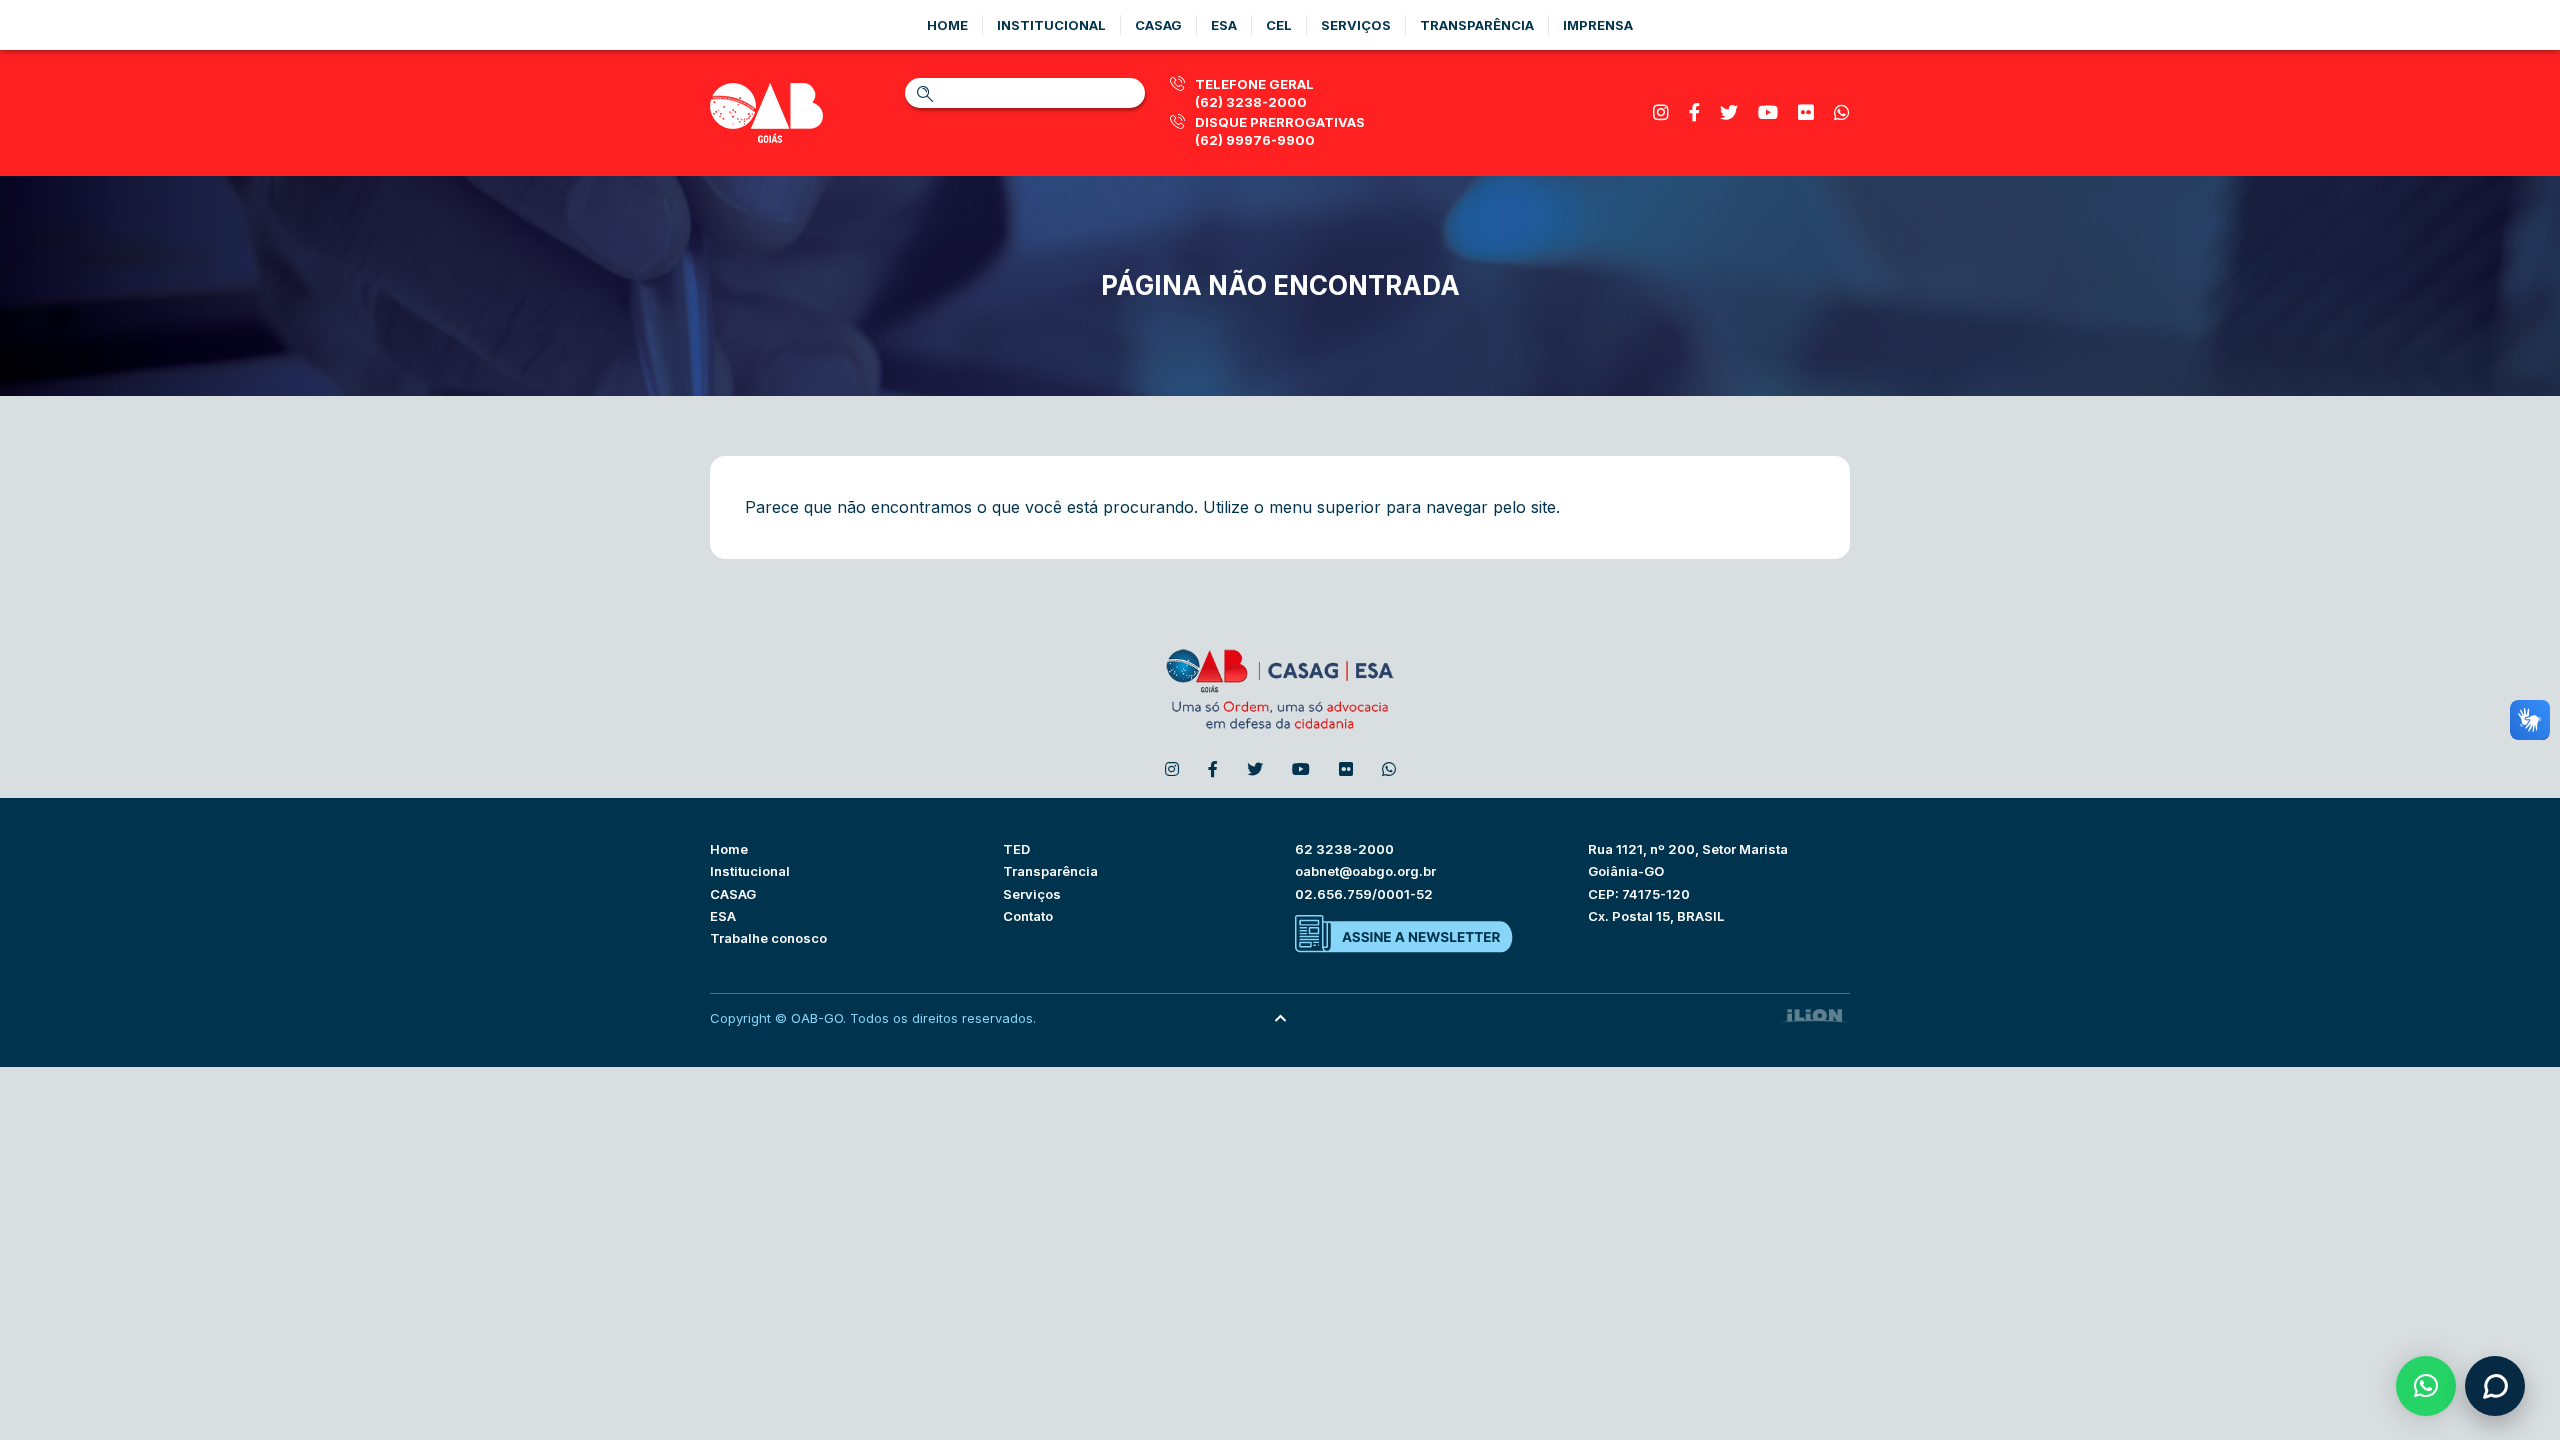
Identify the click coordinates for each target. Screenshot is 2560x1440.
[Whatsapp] (1842, 112)
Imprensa (1598, 25)
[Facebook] (1694, 112)
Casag (1158, 25)
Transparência (1477, 25)
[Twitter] (1729, 112)
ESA (723, 916)
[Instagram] (1661, 112)
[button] (2426, 1386)
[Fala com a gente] (2495, 1386)
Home (947, 25)
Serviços (1356, 25)
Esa (1224, 25)
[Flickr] (1806, 112)
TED (1016, 849)
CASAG (733, 894)
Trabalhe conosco (768, 938)
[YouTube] (1768, 112)
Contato (1028, 916)
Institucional (1051, 25)
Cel (1279, 25)
